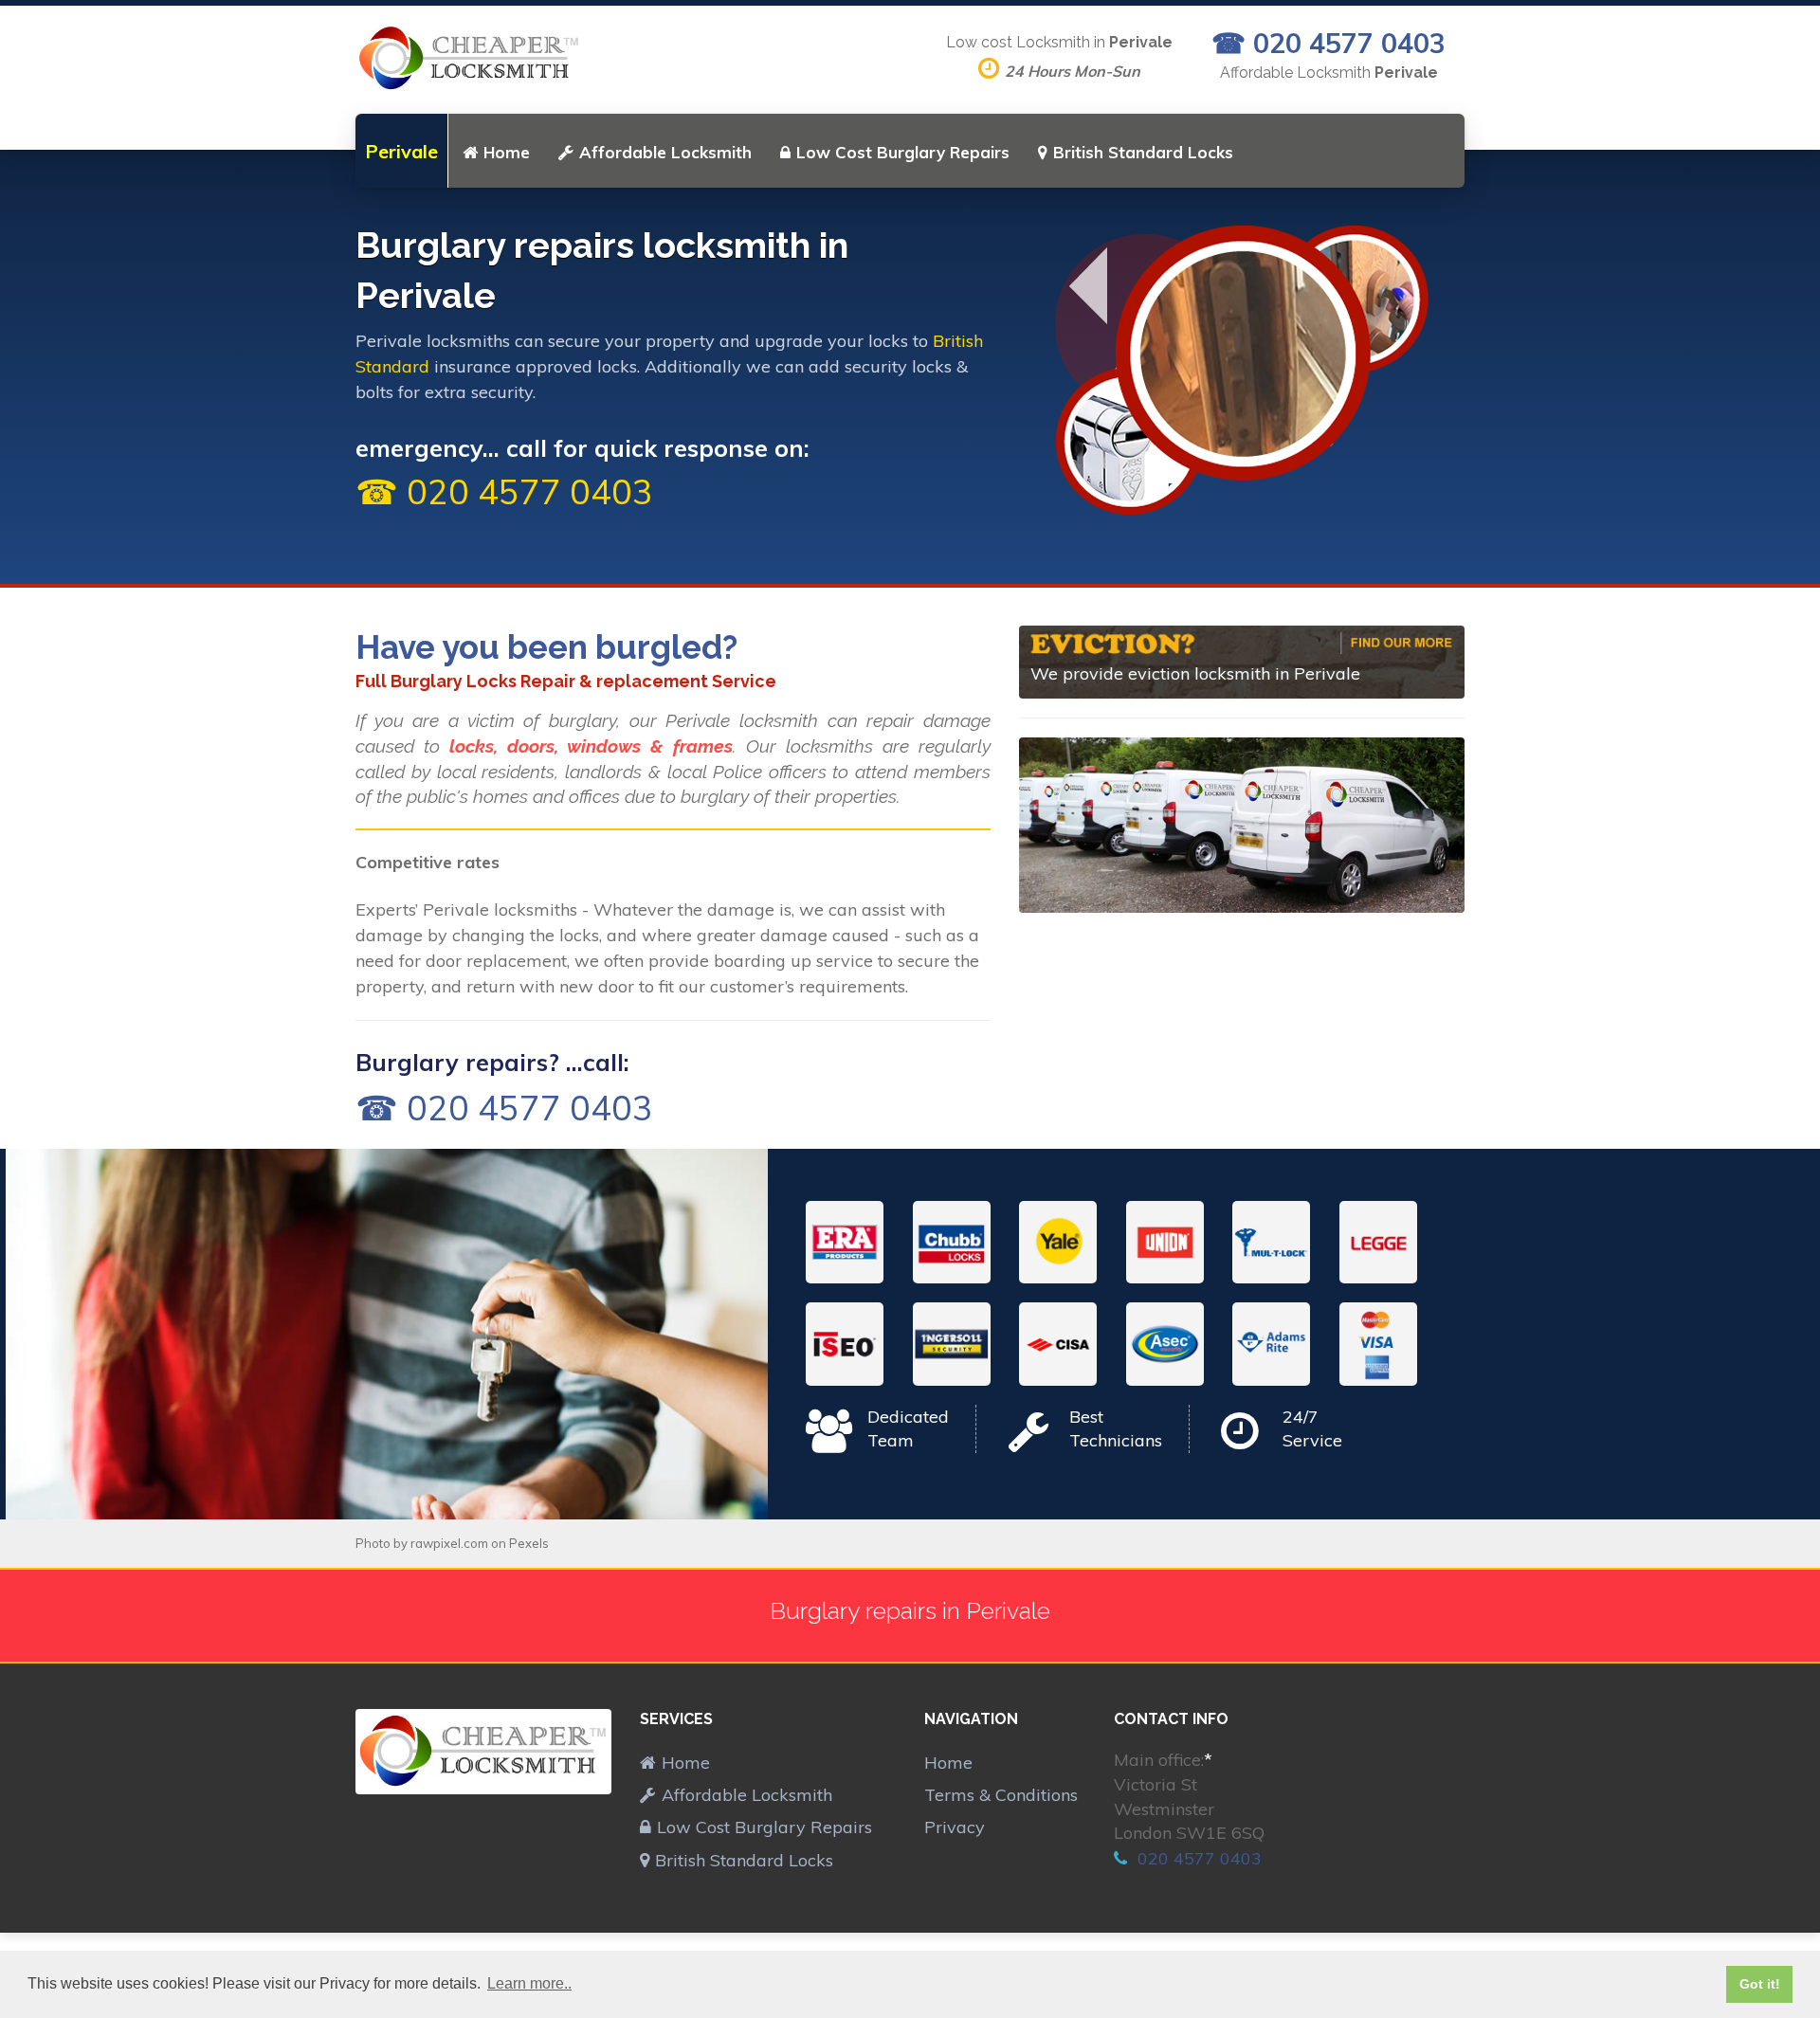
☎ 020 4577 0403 (1329, 43)
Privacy (955, 1827)
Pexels (529, 1543)
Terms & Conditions (1001, 1795)
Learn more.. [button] (529, 1983)
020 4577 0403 (1197, 1858)
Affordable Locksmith (665, 152)
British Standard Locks (1143, 152)
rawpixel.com (449, 1543)
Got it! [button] (1760, 1984)
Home (507, 152)
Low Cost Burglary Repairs (903, 152)
